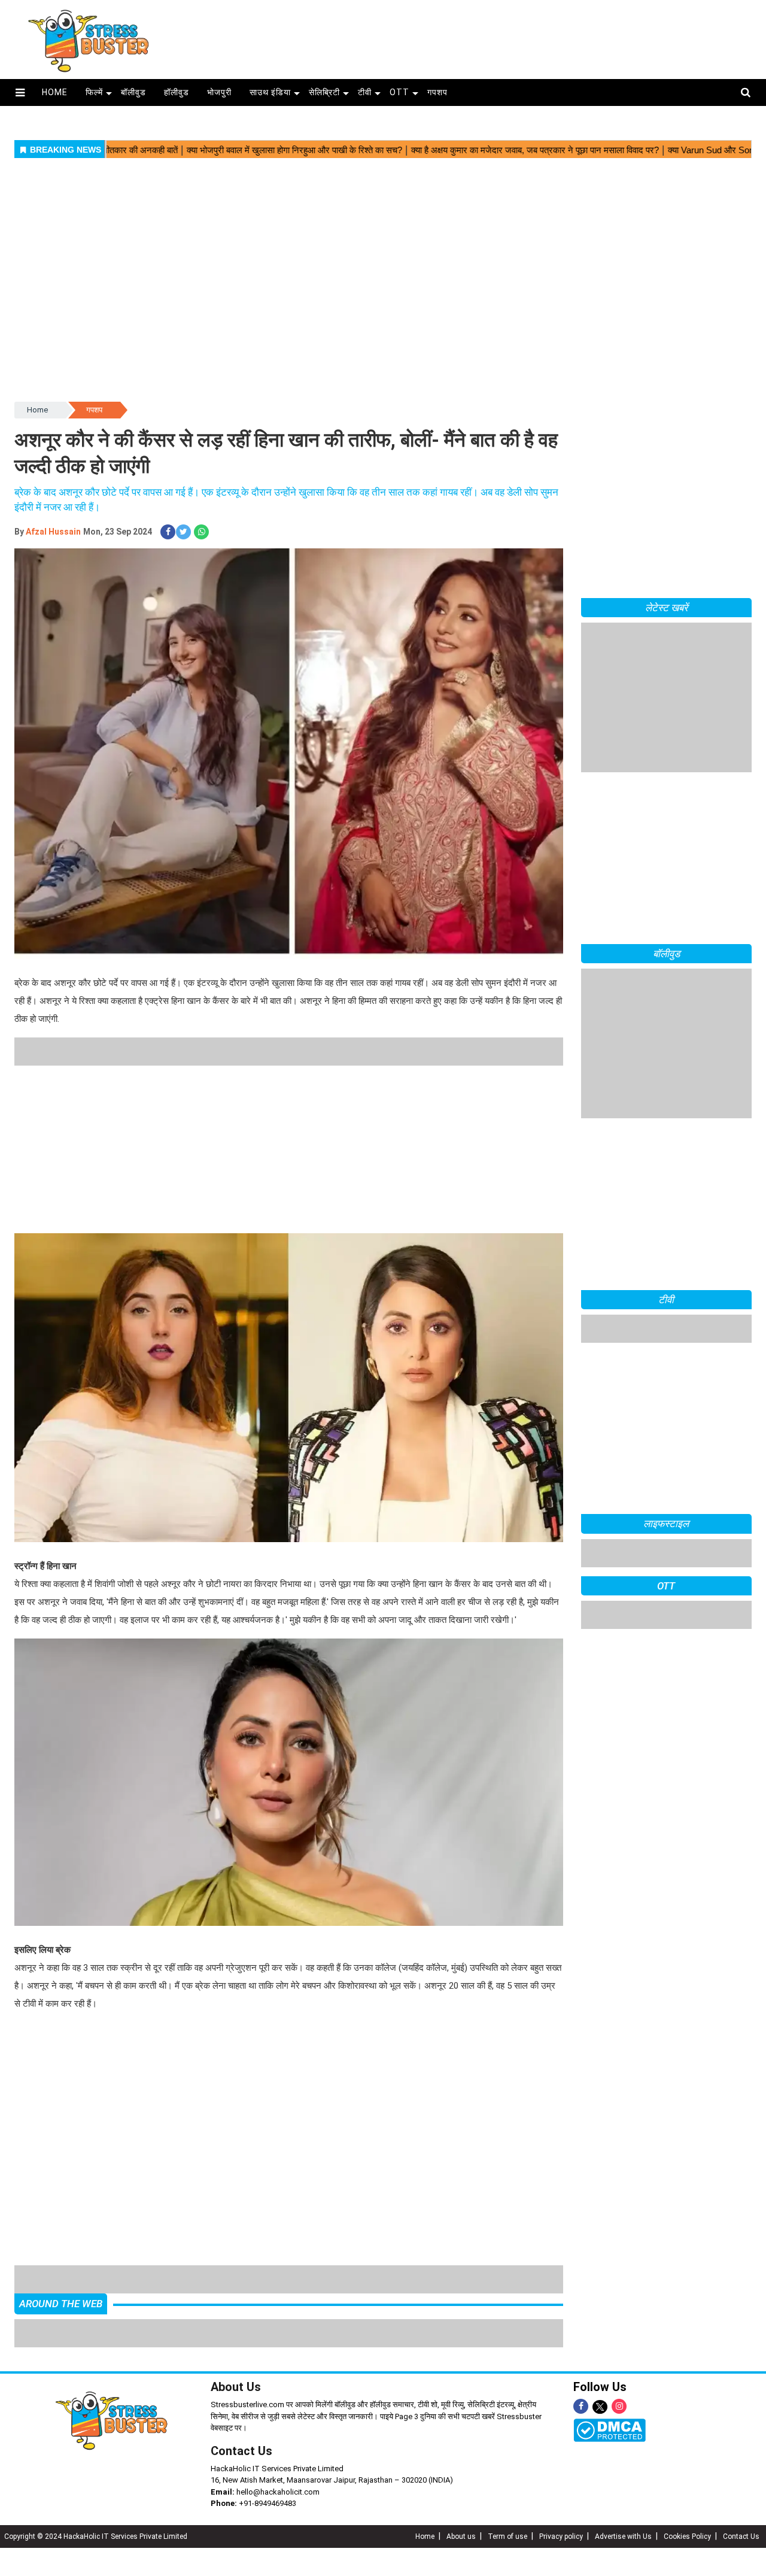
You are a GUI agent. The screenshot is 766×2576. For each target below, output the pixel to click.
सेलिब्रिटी (324, 92)
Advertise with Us (623, 2508)
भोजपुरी (219, 92)
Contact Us (241, 2423)
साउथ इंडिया (270, 92)
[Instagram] (619, 2378)
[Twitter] (600, 2379)
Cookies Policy (687, 2508)
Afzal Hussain (53, 532)
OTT (399, 92)
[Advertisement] (471, 35)
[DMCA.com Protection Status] (610, 2402)
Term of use (507, 2508)
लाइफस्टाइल (666, 1524)
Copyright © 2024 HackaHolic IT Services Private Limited (96, 2508)
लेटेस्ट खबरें (666, 608)
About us (461, 2508)
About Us (236, 2359)
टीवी (365, 92)
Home (37, 410)
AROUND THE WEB (61, 2275)
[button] (20, 92)
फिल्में (94, 92)
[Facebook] (581, 2378)
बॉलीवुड (133, 92)
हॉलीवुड (177, 92)
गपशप (437, 92)
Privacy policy (561, 2508)
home (55, 92)
